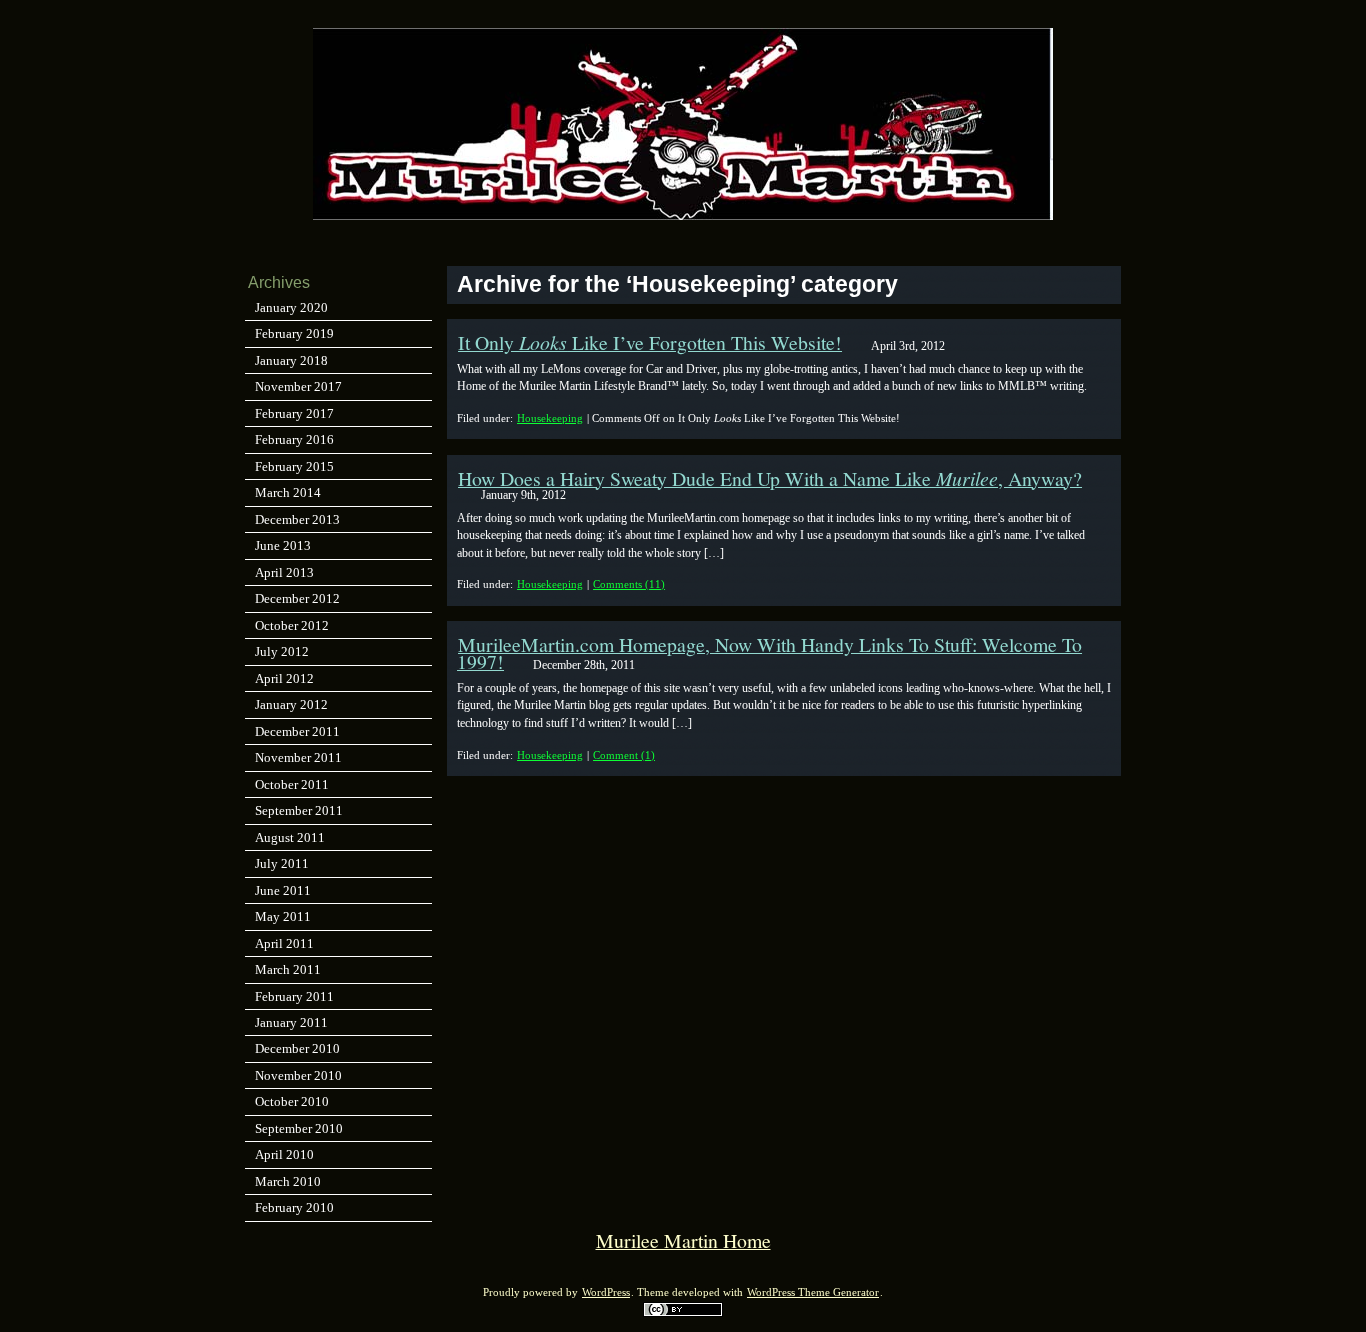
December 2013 (297, 519)
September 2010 (299, 1128)
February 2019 (294, 333)
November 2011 (298, 757)
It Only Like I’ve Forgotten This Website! (650, 342)
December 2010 (297, 1048)
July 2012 (282, 651)
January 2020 (291, 307)
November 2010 (298, 1075)
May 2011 (283, 916)
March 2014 (288, 492)
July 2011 (282, 863)
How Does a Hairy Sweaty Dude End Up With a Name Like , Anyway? (770, 478)
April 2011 (284, 943)
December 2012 (297, 598)
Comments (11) (629, 584)
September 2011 (299, 810)
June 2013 (283, 545)
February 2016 (294, 439)
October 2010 (292, 1101)
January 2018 (291, 360)
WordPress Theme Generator (813, 1292)
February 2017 (294, 413)
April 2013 (284, 572)
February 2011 (294, 996)
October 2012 (292, 625)
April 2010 (284, 1154)
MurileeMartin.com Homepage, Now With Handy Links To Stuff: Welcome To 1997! (769, 653)
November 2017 (298, 386)
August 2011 (290, 837)
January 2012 (291, 704)
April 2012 (284, 678)
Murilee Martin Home (683, 1240)
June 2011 (283, 890)
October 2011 (292, 784)
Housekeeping (550, 418)
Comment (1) (624, 755)
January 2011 (291, 1022)
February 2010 (294, 1207)
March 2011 (288, 969)
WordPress (606, 1292)
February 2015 (294, 466)
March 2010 (288, 1181)
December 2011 (297, 731)
